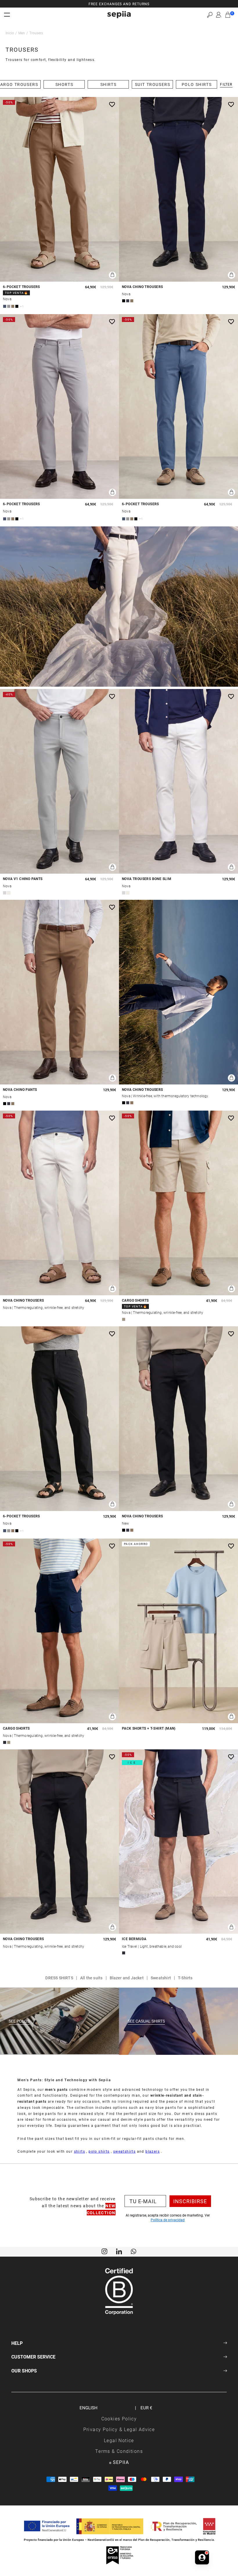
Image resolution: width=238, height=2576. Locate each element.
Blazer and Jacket (127, 1978)
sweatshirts (124, 2151)
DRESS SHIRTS (59, 1978)
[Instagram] (104, 2251)
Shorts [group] (64, 84)
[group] (119, 4)
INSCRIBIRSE (190, 2201)
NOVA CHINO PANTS (20, 1090)
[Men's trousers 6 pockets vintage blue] (178, 406)
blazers (153, 2151)
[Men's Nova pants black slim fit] (178, 1419)
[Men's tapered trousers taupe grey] (59, 781)
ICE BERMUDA (134, 1939)
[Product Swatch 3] (13, 306)
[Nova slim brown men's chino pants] (59, 992)
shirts (80, 2151)
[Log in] (219, 15)
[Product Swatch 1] (5, 306)
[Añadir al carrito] (112, 275)
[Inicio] (119, 15)
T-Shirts (185, 1978)
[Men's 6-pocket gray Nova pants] (59, 406)
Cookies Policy (119, 2418)
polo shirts (99, 2151)
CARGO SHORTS (135, 1300)
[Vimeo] (119, 2251)
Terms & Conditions (119, 2451)
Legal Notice (119, 2440)
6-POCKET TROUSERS (21, 287)
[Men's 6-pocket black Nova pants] (59, 1419)
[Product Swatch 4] (17, 306)
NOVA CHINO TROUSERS (143, 287)
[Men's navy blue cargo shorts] (59, 1631)
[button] (210, 15)
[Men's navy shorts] (178, 1842)
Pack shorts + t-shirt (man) (149, 1728)
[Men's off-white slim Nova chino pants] (59, 1203)
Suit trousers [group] (153, 84)
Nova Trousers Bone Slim (147, 879)
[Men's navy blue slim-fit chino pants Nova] (178, 189)
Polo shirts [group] (197, 84)
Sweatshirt (161, 1978)
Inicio (10, 33)
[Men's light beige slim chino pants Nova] (178, 781)
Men (22, 33)
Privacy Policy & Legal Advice (119, 2429)
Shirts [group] (109, 84)
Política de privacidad (168, 2220)
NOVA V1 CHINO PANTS (23, 879)
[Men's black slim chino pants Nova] (59, 1842)
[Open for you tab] (202, 2557)
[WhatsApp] (134, 2251)
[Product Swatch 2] (9, 306)
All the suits (91, 1978)
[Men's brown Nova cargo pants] (59, 189)
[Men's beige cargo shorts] (178, 1203)
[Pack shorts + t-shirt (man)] (178, 1631)
